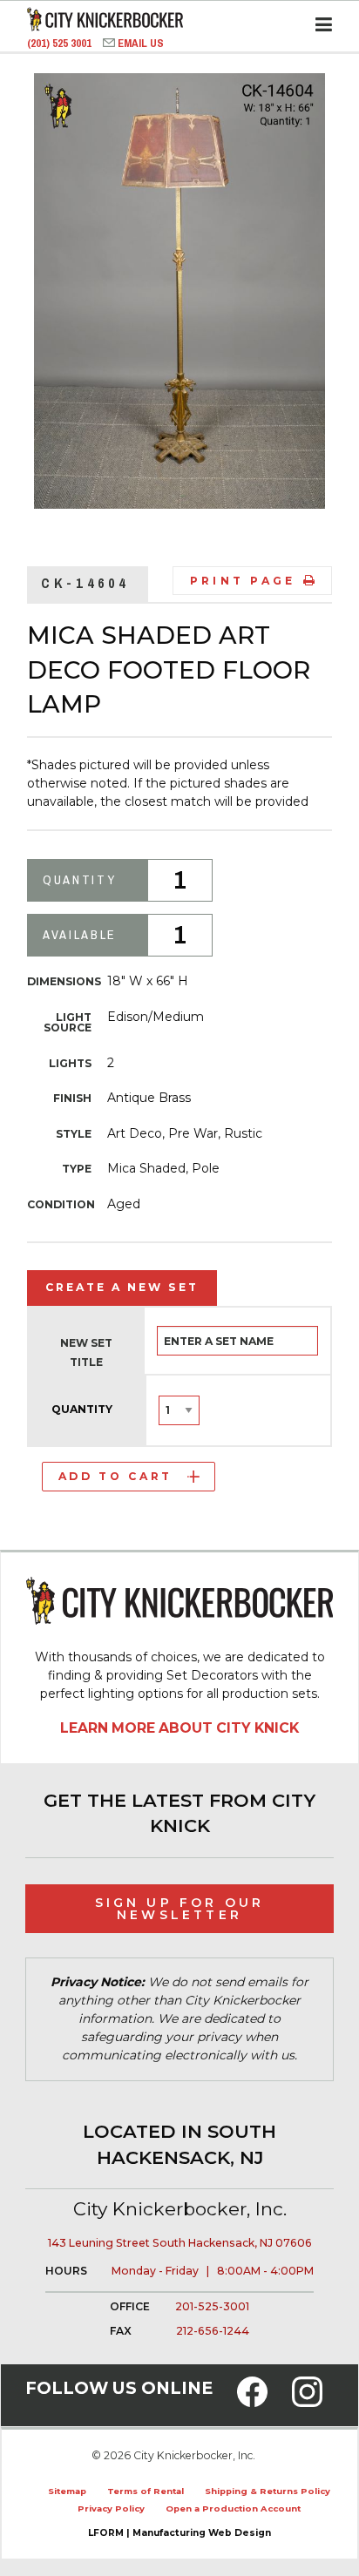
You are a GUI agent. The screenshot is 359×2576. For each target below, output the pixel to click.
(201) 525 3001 (61, 43)
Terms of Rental (146, 2491)
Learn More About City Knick (179, 1728)
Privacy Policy (111, 2508)
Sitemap (67, 2491)
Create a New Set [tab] (122, 1287)
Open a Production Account (233, 2508)
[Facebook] (252, 2402)
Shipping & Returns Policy (268, 2491)
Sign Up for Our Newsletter (180, 1909)
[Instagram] (307, 2402)
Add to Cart (115, 1476)
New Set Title (86, 1352)
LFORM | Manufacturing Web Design (179, 2533)
